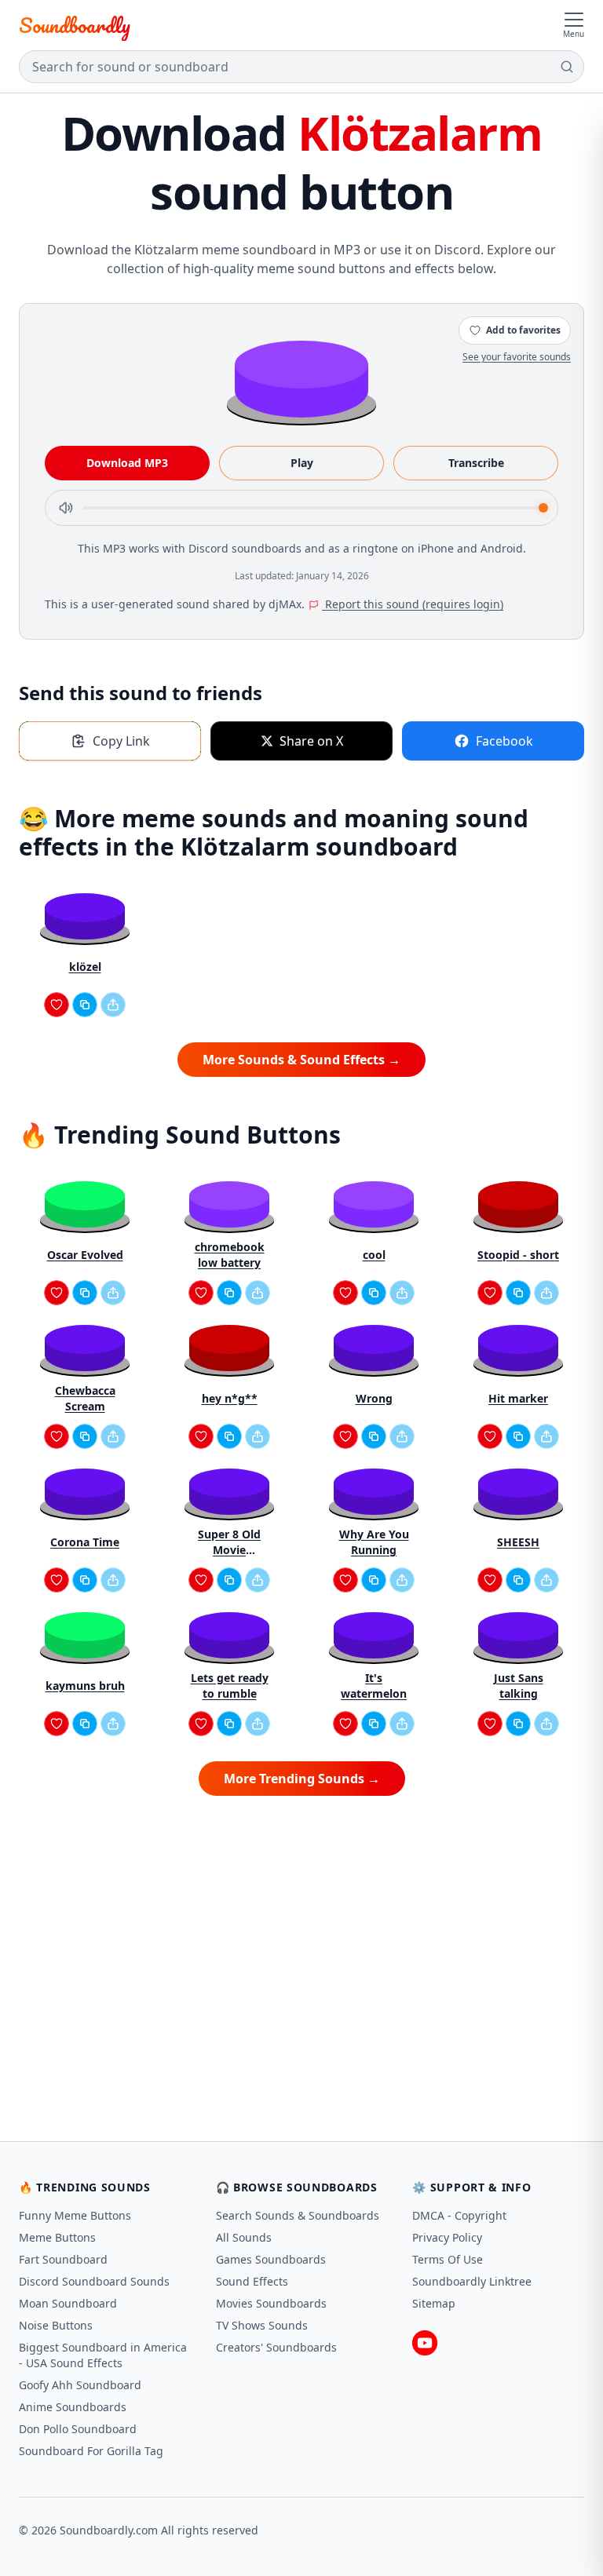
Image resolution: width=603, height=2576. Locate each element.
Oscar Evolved (85, 1255)
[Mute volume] (66, 508)
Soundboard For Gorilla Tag (91, 2451)
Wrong (374, 1398)
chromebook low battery (230, 1255)
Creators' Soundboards (276, 2347)
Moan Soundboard (68, 2303)
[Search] (567, 67)
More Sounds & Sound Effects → (301, 1060)
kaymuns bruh (85, 1686)
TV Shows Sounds (262, 2325)
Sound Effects (252, 2281)
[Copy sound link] (85, 1005)
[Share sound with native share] (113, 1005)
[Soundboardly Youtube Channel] (425, 2343)
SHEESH (518, 1542)
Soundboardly (75, 25)
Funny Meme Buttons (75, 2215)
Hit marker (518, 1398)
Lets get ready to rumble (230, 1686)
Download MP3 (127, 463)
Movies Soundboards (271, 2303)
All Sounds (244, 2237)
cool (374, 1255)
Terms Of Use (448, 2259)
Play (302, 463)
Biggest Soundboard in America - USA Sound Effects (103, 2355)
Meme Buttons (57, 2237)
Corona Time (85, 1542)
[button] (301, 378)
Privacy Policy (447, 2237)
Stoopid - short (518, 1255)
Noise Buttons (56, 2325)
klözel (85, 967)
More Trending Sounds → (302, 1779)
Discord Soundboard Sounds (94, 2281)
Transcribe (476, 463)
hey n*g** (230, 1398)
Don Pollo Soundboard (78, 2429)
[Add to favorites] (57, 1005)
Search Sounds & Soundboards (298, 2215)
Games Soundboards (271, 2259)
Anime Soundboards (73, 2407)
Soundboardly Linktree (472, 2281)
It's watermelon (374, 1686)
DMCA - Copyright (459, 2215)
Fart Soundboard (63, 2259)
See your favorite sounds (517, 357)
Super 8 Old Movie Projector (229, 1542)
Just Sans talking (519, 1686)
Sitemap (434, 2303)
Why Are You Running (374, 1542)
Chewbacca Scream (85, 1398)
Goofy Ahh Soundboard (80, 2385)
